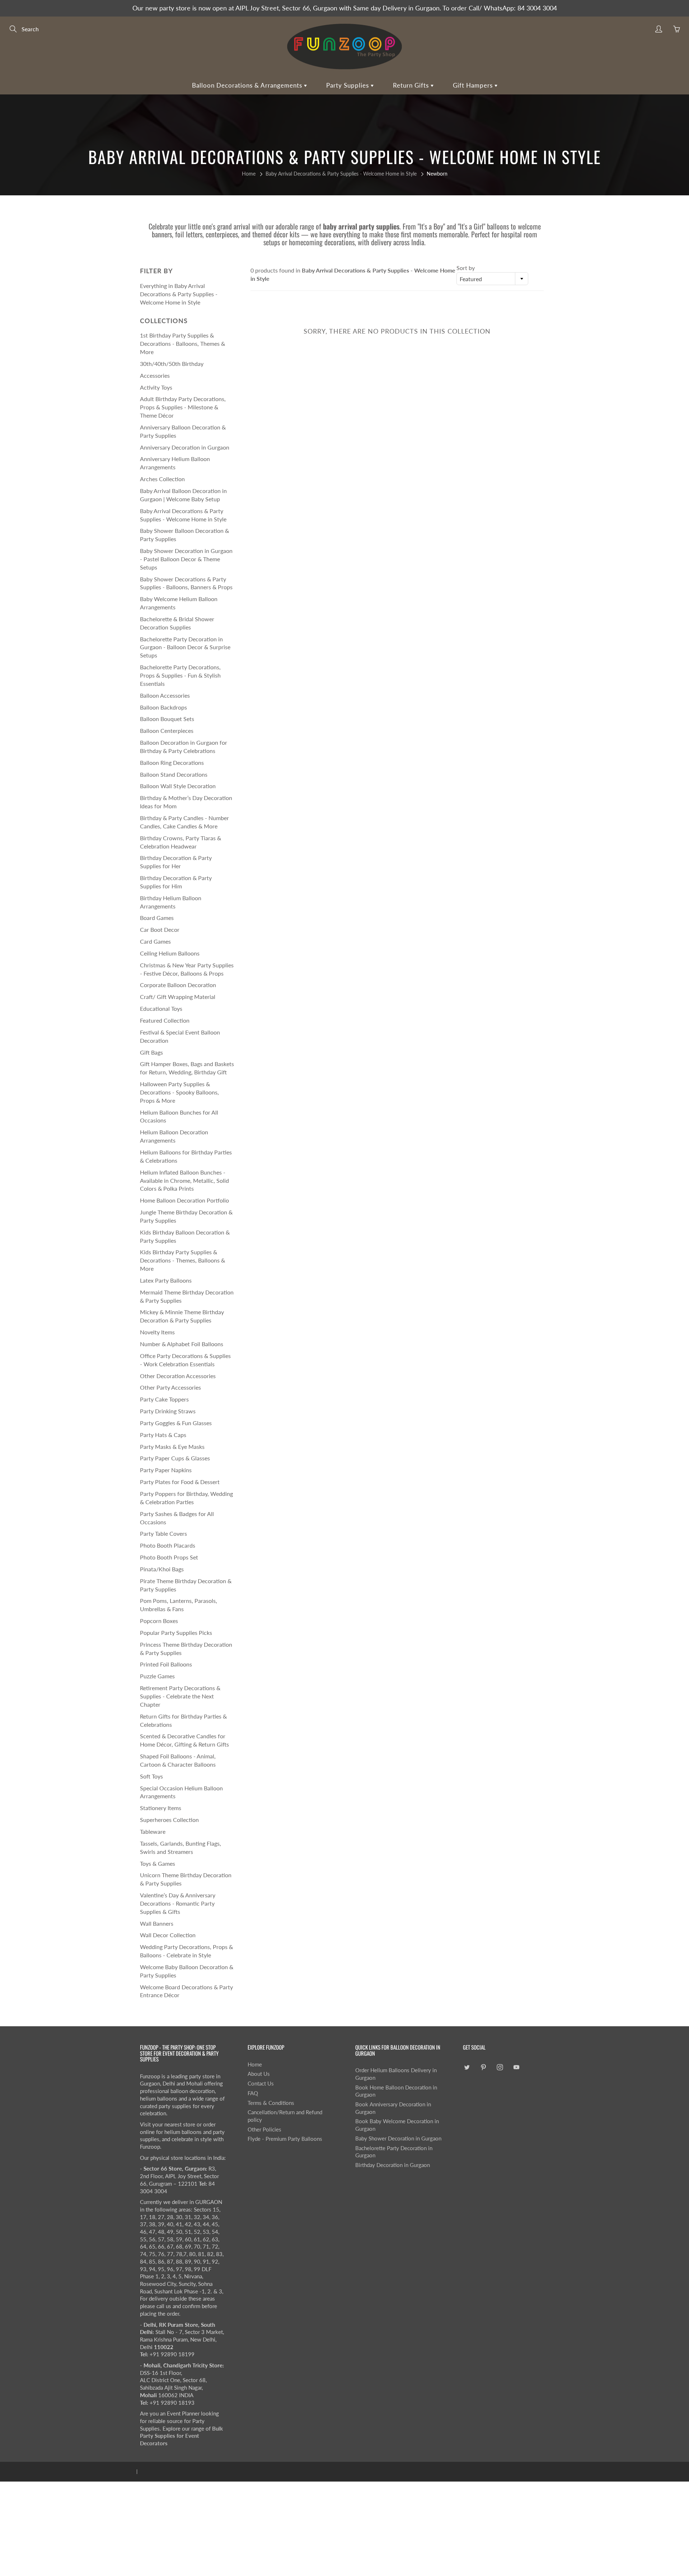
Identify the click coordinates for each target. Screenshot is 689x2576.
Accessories (155, 375)
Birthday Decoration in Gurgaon (393, 2165)
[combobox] (492, 279)
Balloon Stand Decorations (174, 774)
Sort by (466, 268)
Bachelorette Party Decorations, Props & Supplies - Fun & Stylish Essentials (180, 675)
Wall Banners (157, 1923)
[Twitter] (467, 2067)
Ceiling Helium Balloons (170, 953)
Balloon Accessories (165, 695)
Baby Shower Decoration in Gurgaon (398, 2138)
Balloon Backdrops (163, 707)
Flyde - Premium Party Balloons (285, 2139)
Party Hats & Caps (163, 1435)
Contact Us (261, 2084)
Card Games (155, 941)
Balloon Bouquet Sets (167, 719)
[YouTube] (516, 2067)
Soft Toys (151, 1776)
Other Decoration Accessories (178, 1376)
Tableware (153, 1831)
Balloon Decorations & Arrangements (248, 85)
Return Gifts (412, 85)
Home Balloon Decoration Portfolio (184, 1200)
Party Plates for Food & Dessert (180, 1482)
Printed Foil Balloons (166, 1664)
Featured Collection (165, 1020)
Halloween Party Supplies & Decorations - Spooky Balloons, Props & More (179, 1092)
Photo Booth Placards (168, 1545)
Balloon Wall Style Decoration (178, 786)
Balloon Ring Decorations (172, 762)
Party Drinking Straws (168, 1411)
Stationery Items (161, 1808)
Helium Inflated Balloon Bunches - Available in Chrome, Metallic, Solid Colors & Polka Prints (184, 1180)
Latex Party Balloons (166, 1280)
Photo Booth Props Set (169, 1557)
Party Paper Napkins (166, 1470)
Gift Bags (151, 1052)
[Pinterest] (483, 2067)
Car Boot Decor (160, 929)
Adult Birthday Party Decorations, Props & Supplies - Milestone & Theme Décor (183, 407)
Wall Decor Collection (168, 1935)
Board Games (157, 918)
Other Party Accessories (170, 1387)
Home (249, 174)
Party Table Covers (163, 1533)
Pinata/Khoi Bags (162, 1569)
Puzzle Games (157, 1676)
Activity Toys (156, 387)
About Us (259, 2074)
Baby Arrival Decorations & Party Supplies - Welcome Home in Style (341, 174)
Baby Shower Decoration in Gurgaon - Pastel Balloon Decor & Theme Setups (186, 559)
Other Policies (264, 2129)
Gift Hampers (474, 85)
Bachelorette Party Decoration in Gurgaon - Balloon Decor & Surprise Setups (185, 647)
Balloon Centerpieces (167, 731)
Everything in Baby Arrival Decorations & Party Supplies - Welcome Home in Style (179, 294)
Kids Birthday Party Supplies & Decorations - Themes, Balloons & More (182, 1260)
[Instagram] (500, 2067)
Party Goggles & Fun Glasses (176, 1423)
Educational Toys (161, 1008)
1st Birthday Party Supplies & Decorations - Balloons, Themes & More (182, 343)
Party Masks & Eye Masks (172, 1447)
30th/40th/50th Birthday (172, 364)
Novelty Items (157, 1332)
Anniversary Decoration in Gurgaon (185, 447)
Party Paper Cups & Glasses (175, 1458)
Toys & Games (158, 1863)
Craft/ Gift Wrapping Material (178, 997)
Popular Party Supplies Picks (176, 1633)
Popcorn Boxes (159, 1621)
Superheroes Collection (169, 1820)
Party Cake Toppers (164, 1399)
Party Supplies (348, 85)
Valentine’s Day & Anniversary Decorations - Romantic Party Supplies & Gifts (178, 1903)
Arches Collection (162, 479)
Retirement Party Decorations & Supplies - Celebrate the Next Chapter (180, 1696)
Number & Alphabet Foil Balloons (182, 1344)
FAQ (253, 2093)
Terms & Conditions (271, 2103)
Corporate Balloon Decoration (178, 985)
